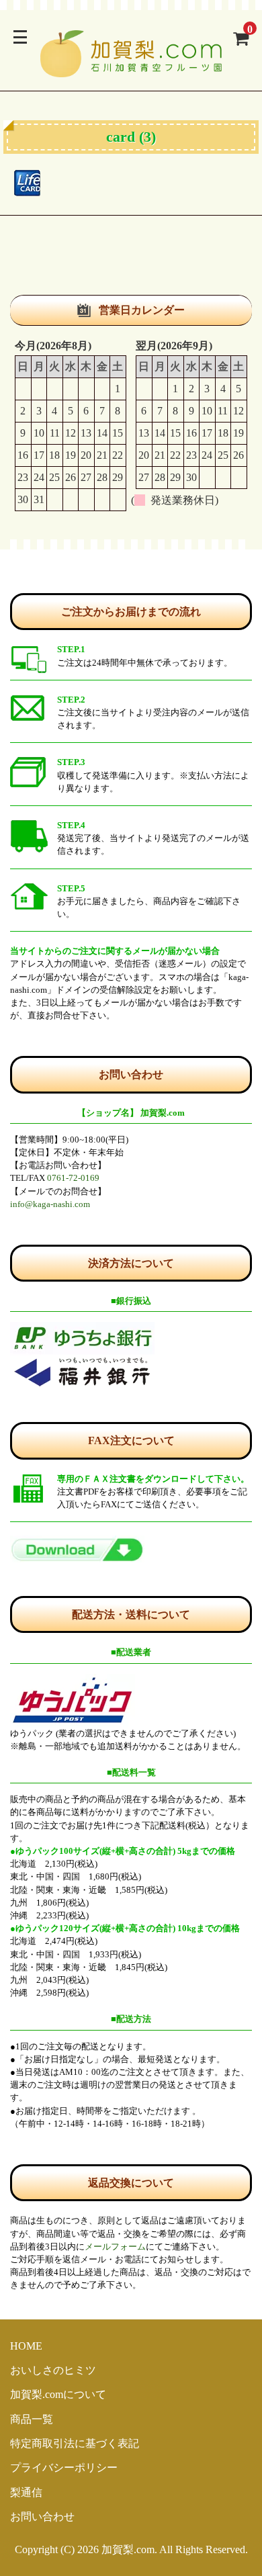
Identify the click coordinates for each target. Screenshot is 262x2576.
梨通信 (26, 2492)
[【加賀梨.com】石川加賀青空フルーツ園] (131, 69)
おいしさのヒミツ (53, 2370)
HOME (26, 2346)
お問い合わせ (42, 2517)
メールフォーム (115, 2247)
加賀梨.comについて (58, 2394)
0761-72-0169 (73, 1178)
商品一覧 (32, 2419)
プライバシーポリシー (64, 2468)
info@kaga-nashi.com (50, 1204)
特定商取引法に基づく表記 (75, 2443)
